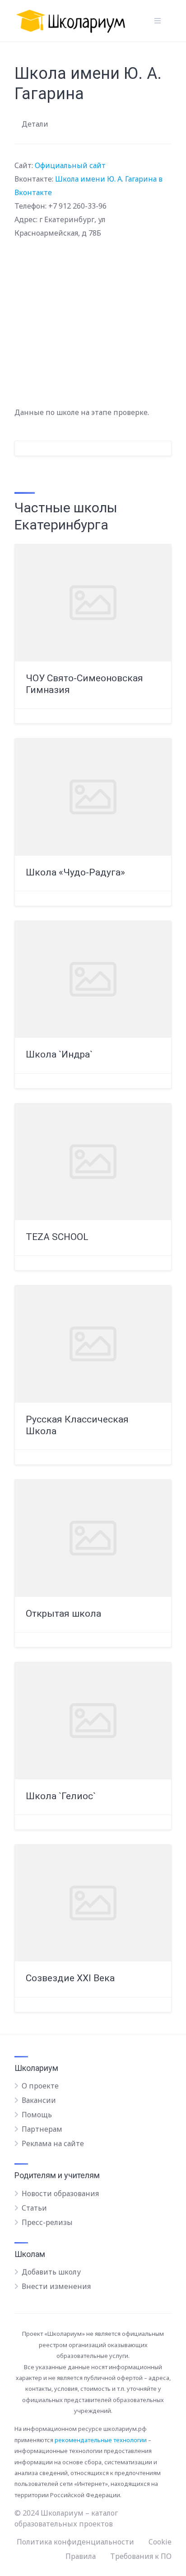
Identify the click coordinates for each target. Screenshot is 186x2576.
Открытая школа (63, 1614)
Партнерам (42, 2129)
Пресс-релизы (47, 2222)
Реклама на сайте (53, 2143)
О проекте (40, 2086)
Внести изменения (56, 2286)
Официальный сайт (70, 165)
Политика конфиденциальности (75, 2542)
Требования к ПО (141, 2556)
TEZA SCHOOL (57, 1237)
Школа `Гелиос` (61, 1796)
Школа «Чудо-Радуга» (75, 872)
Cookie (160, 2542)
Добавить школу (51, 2272)
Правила (81, 2556)
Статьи (34, 2208)
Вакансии (39, 2100)
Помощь (37, 2115)
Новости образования (60, 2193)
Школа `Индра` (59, 1054)
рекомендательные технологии (101, 2440)
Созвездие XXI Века (70, 1978)
